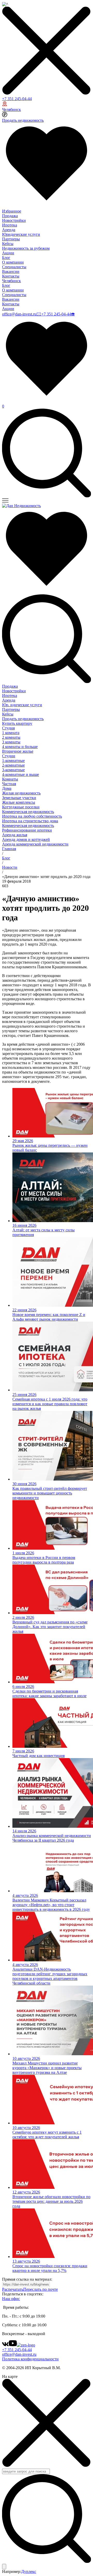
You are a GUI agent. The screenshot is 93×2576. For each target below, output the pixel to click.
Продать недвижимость (23, 120)
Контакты (11, 276)
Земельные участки (19, 798)
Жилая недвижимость (21, 793)
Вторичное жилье (18, 751)
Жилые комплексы (19, 802)
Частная (9, 784)
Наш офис (11, 2299)
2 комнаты (11, 737)
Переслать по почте (41, 2289)
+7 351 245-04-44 (17, 99)
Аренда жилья (15, 835)
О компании (13, 262)
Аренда (9, 230)
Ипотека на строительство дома (30, 821)
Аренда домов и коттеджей (26, 839)
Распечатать (13, 2289)
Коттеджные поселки (21, 807)
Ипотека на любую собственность (32, 816)
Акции (8, 253)
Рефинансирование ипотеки (27, 830)
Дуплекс (29, 2571)
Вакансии (11, 271)
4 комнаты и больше (20, 747)
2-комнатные (13, 765)
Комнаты (10, 779)
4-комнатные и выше (21, 774)
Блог (6, 258)
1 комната (11, 733)
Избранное (12, 211)
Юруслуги (22, 705)
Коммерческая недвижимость (28, 812)
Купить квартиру (17, 723)
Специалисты (14, 267)
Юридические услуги (21, 234)
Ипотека (10, 225)
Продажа (10, 216)
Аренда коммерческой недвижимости (35, 844)
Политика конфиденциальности (30, 2359)
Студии (9, 756)
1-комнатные (13, 761)
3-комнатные (13, 770)
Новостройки (14, 220)
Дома (7, 788)
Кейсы (8, 244)
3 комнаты (11, 742)
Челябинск (11, 109)
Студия (8, 728)
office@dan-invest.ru (19, 314)
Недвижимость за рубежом (26, 248)
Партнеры (11, 239)
